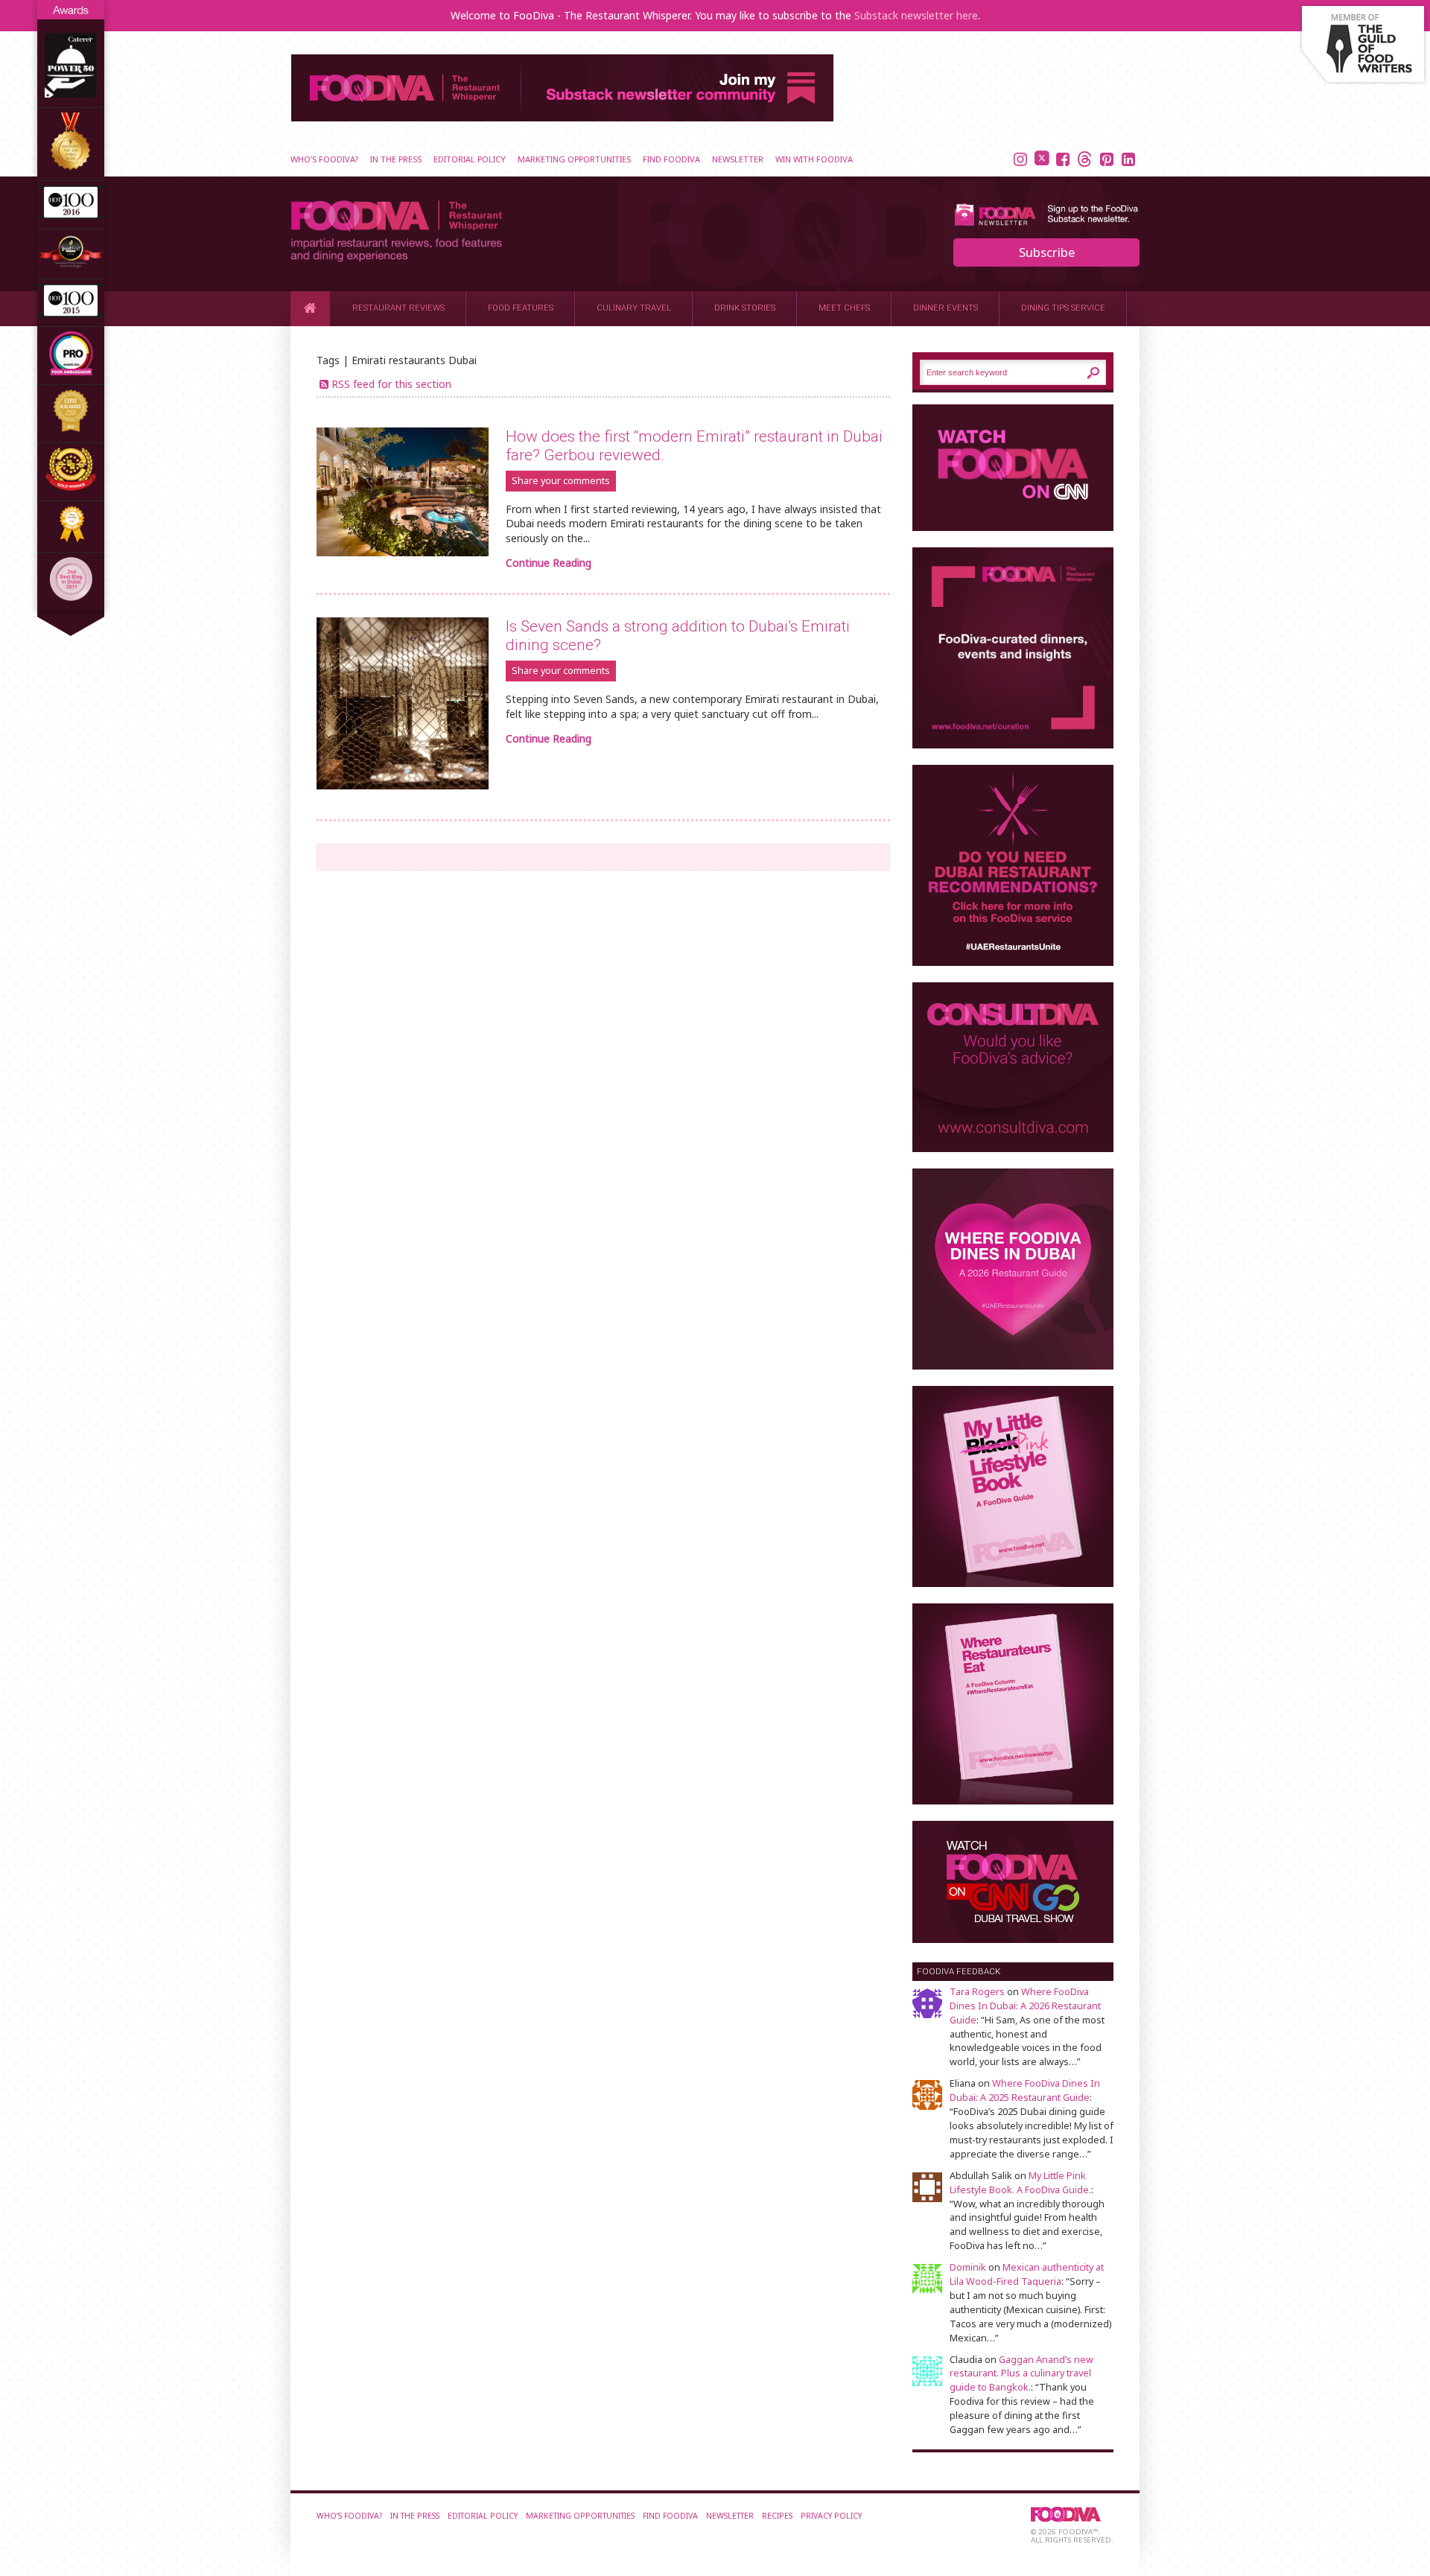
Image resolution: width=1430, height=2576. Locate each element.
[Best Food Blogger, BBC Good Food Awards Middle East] (71, 265)
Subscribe (1047, 252)
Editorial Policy (470, 159)
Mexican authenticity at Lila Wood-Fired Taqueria (1027, 2274)
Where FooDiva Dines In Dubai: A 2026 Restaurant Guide (1025, 2006)
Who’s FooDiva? (324, 159)
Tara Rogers (977, 1992)
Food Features (521, 308)
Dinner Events (946, 308)
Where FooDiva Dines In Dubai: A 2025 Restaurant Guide (1025, 2090)
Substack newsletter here (916, 15)
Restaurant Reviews (398, 308)
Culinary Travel (634, 308)
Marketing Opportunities (574, 159)
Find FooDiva (671, 159)
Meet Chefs (844, 308)
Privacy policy (831, 2516)
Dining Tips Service (1063, 308)
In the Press (396, 159)
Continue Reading (549, 563)
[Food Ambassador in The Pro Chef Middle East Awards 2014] (71, 371)
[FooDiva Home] (310, 308)
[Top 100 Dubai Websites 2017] (71, 167)
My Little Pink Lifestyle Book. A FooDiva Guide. (1020, 2183)
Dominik (968, 2267)
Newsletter (738, 159)
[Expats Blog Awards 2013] (71, 429)
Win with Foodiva (814, 159)
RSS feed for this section (391, 384)
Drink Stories (745, 308)
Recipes (777, 2516)
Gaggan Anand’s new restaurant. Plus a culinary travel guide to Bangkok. (1021, 2374)
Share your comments (561, 481)
